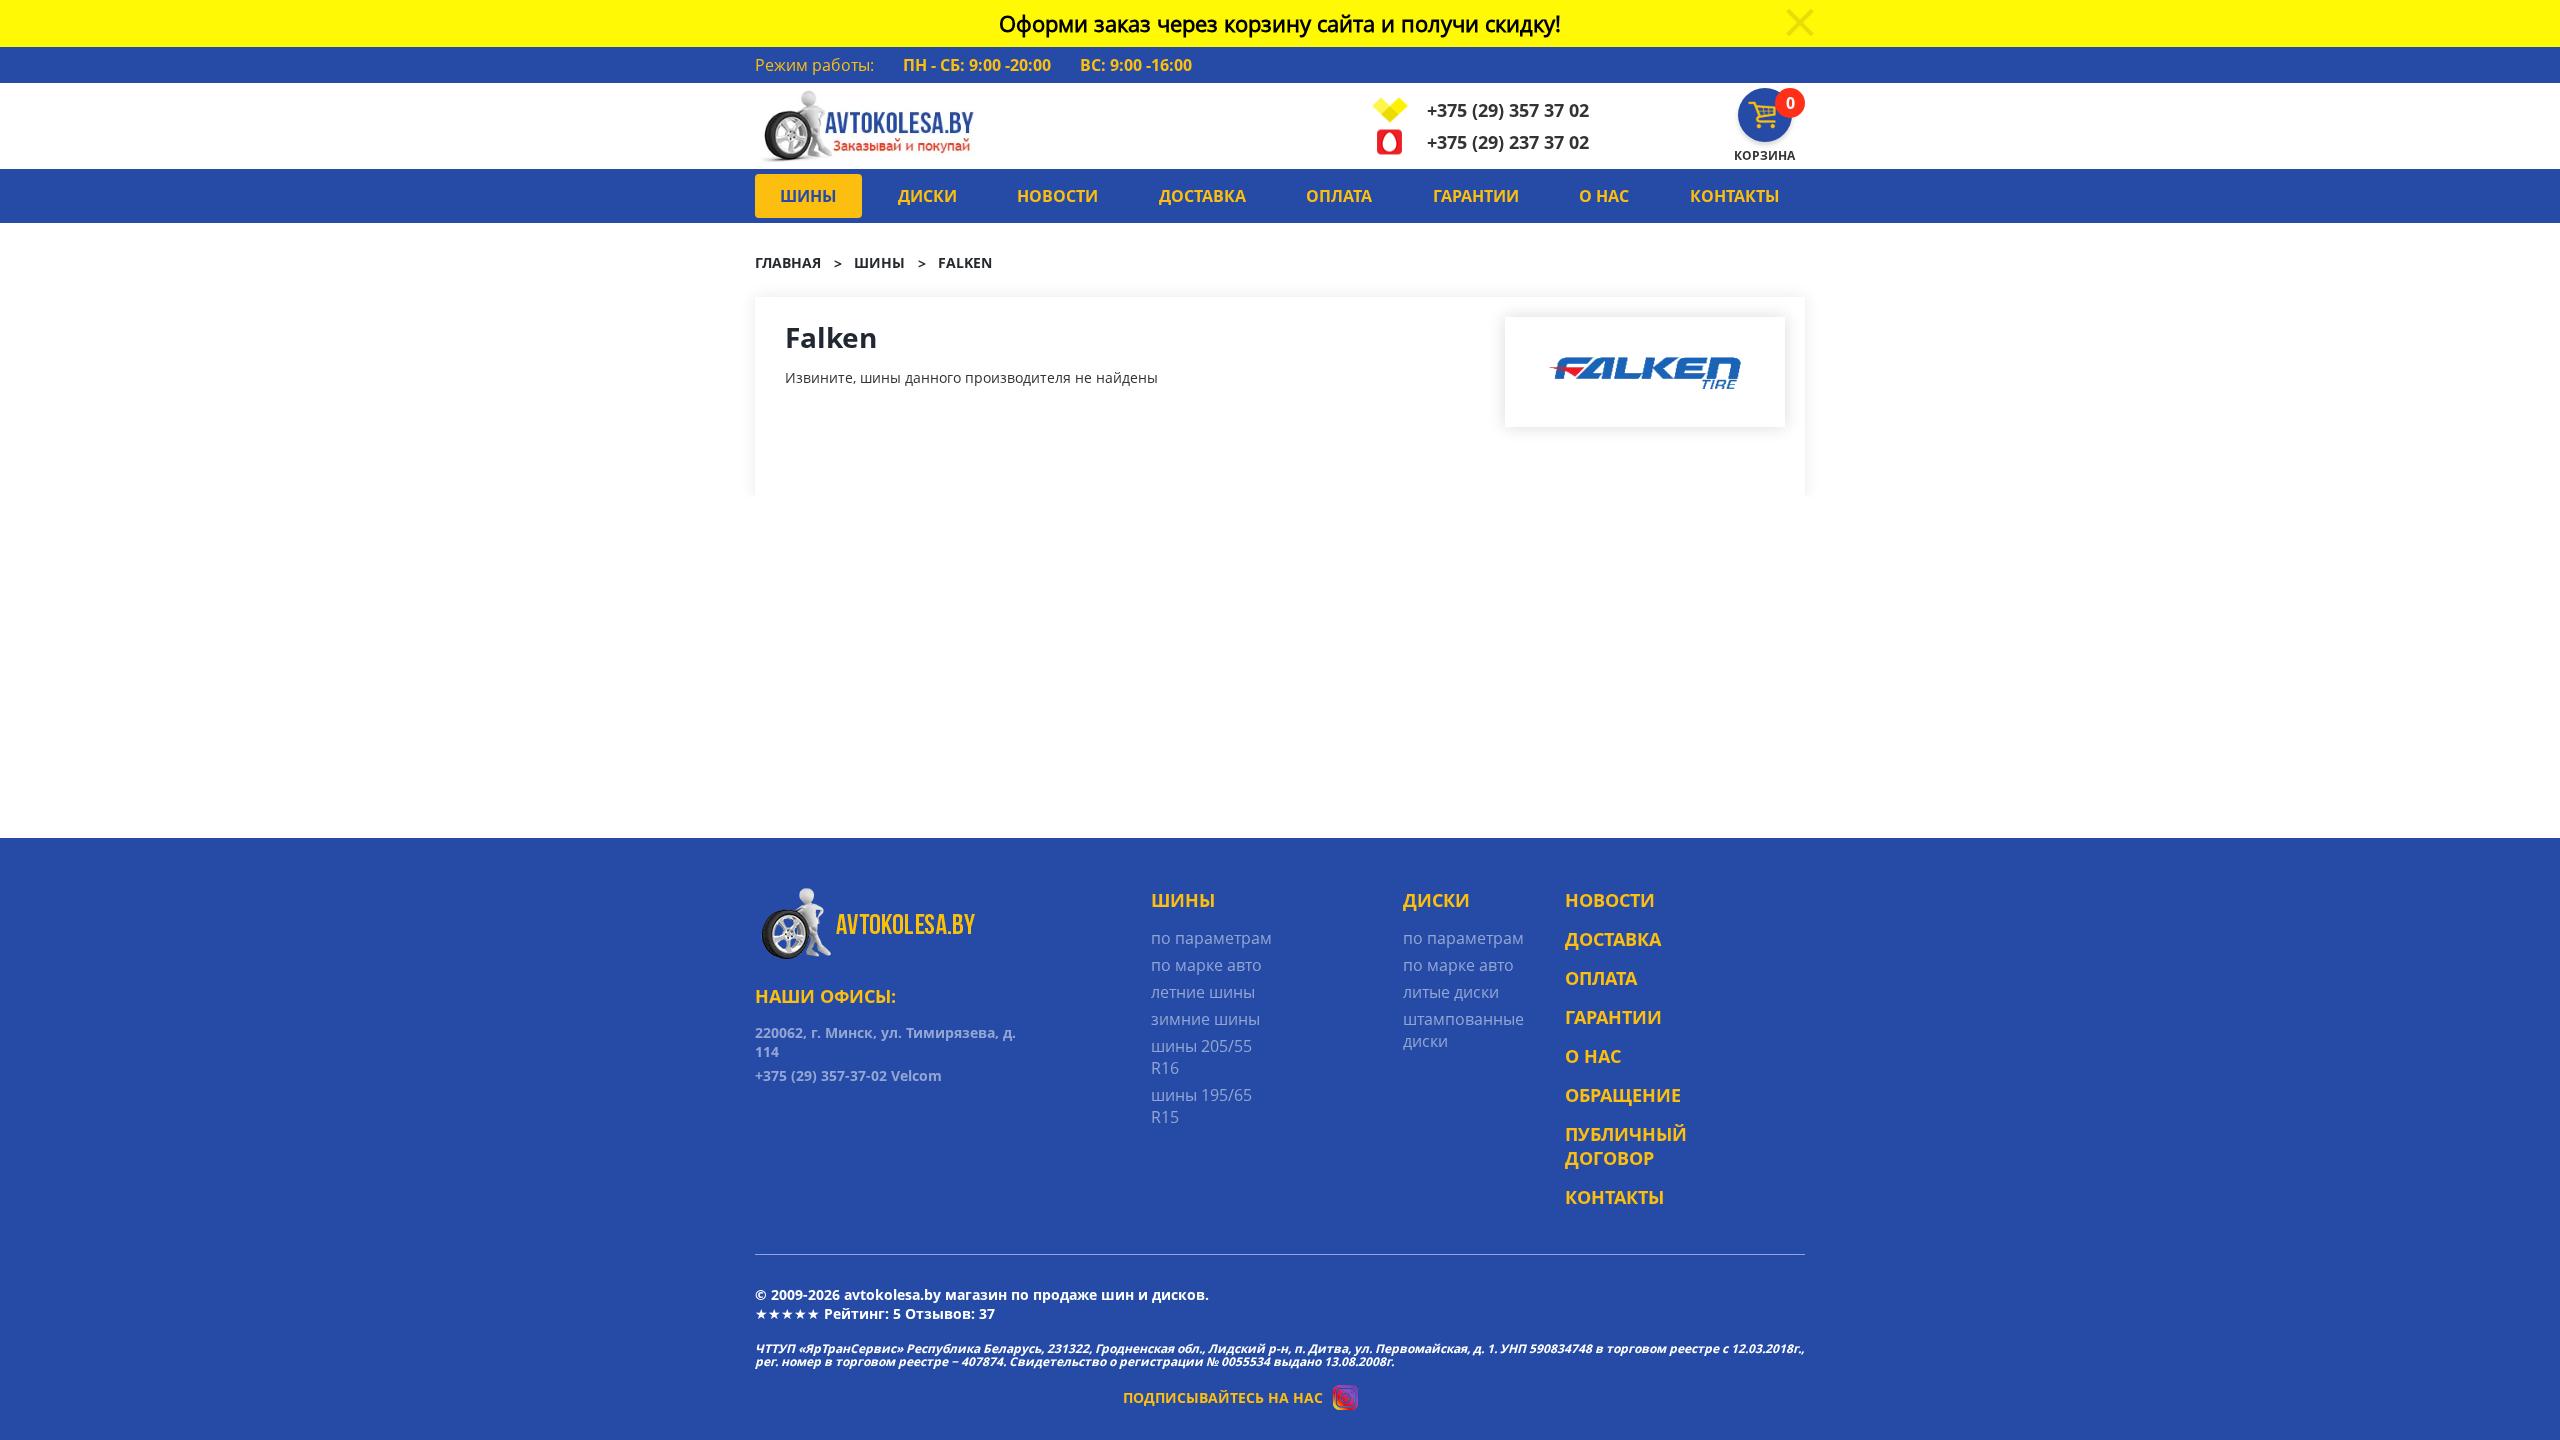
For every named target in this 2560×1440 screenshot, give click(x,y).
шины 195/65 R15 (1201, 1106)
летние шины (1203, 992)
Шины (808, 196)
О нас (1604, 196)
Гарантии (1476, 196)
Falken (965, 262)
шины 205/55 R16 (1201, 1057)
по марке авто (1206, 965)
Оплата (1339, 196)
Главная (788, 262)
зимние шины (1205, 1019)
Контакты (1735, 196)
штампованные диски (1463, 1030)
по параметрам (1211, 938)
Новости (1057, 196)
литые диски (1451, 992)
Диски (927, 196)
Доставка (1202, 196)
